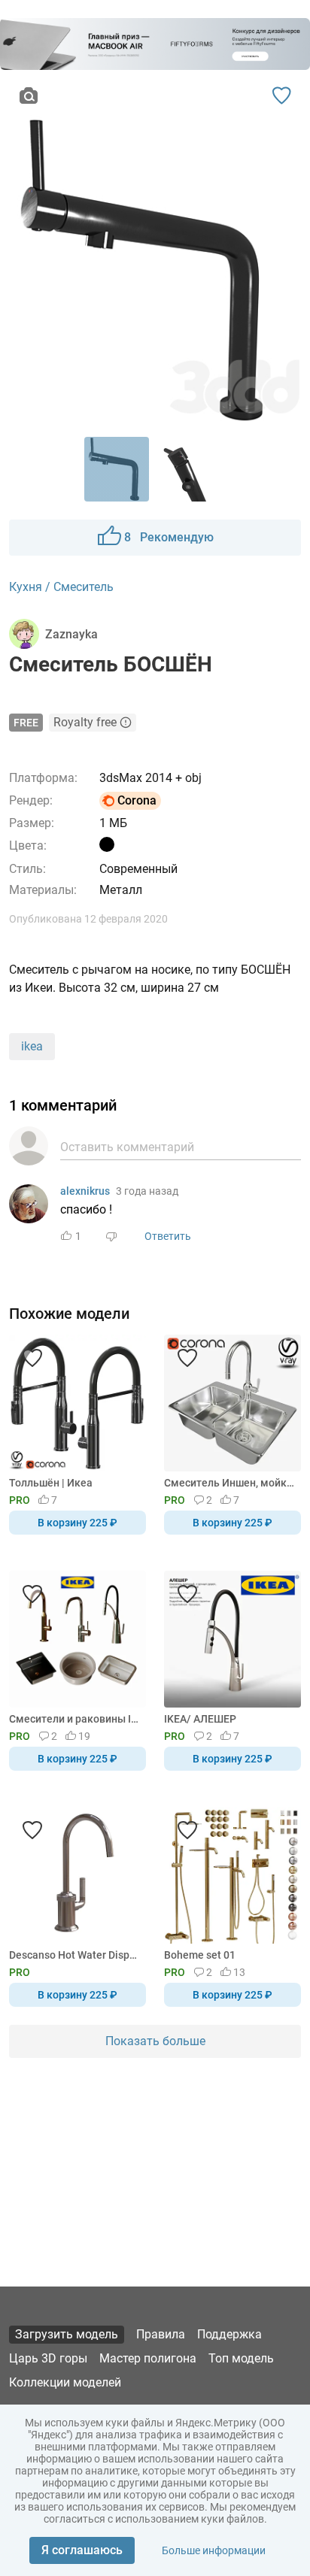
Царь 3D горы (48, 2358)
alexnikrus (85, 1191)
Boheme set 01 (200, 1955)
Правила (161, 2334)
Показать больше (155, 2041)
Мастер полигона (148, 2358)
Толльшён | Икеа (51, 1483)
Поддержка (229, 2334)
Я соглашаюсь (82, 2550)
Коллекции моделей (65, 2382)
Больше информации (214, 2550)
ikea (32, 1046)
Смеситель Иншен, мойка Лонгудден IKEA (230, 1483)
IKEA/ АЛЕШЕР (200, 1719)
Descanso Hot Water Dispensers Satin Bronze (75, 1955)
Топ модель (241, 2358)
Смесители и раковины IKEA (75, 1719)
